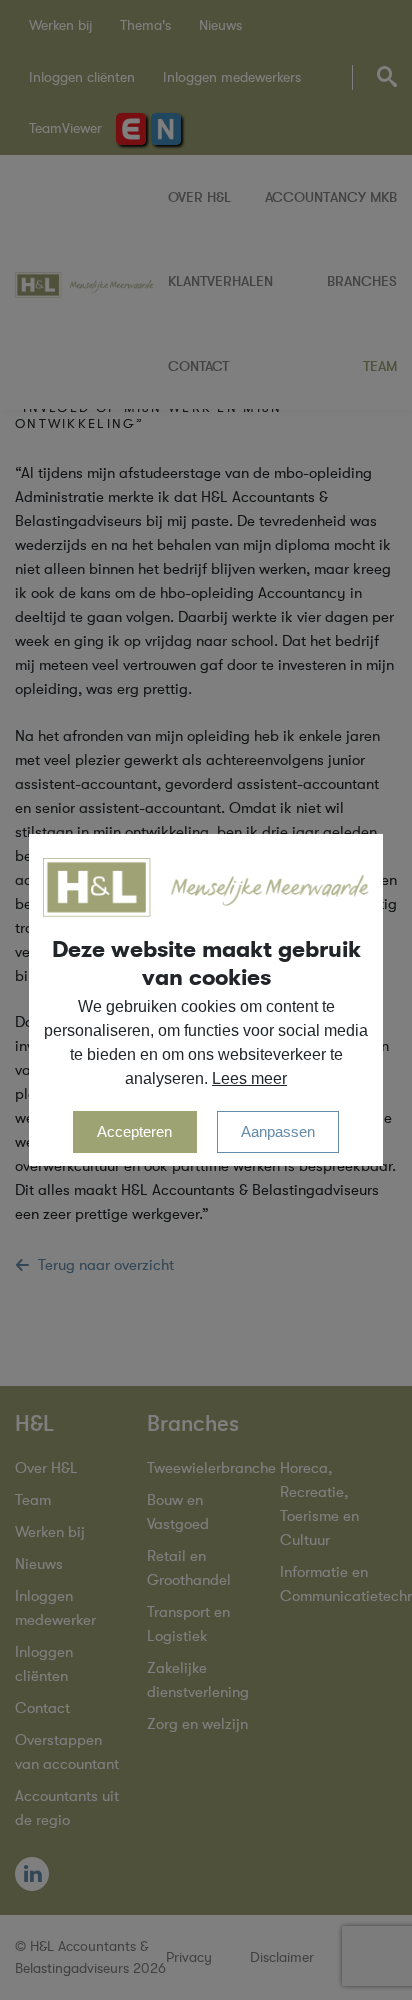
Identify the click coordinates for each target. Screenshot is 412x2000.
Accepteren (134, 1131)
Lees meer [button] (249, 1078)
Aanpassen (278, 1131)
